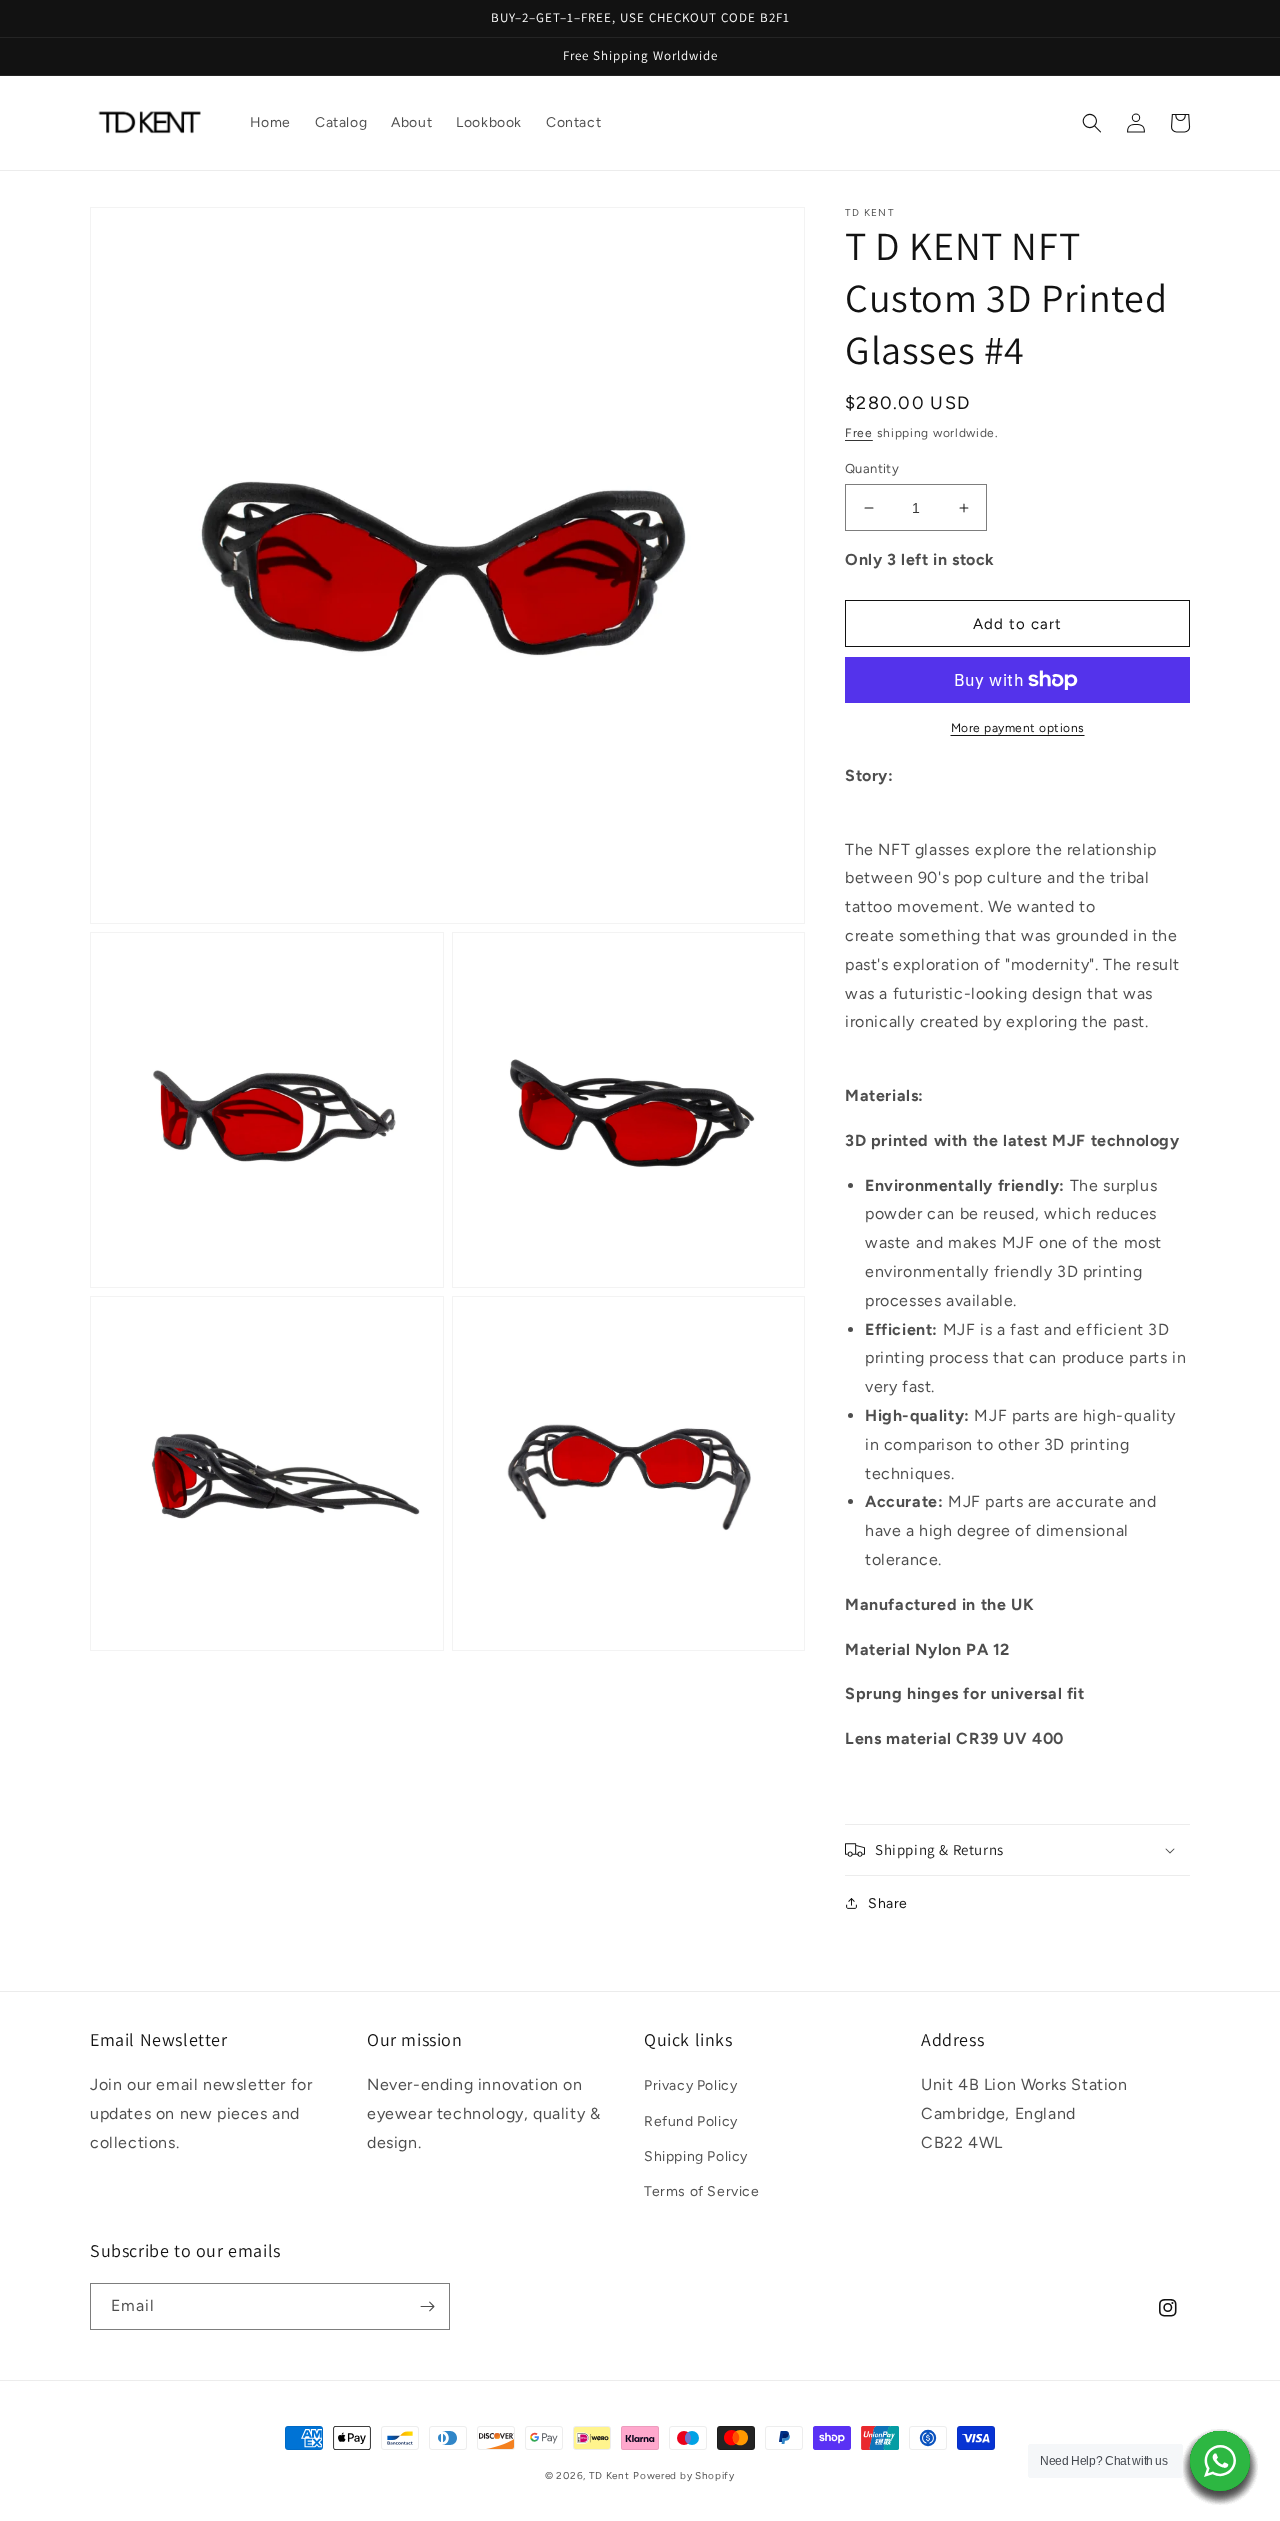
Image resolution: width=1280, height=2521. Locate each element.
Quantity (872, 468)
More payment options (1018, 728)
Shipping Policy (696, 2156)
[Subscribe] (427, 2306)
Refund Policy (691, 2121)
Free (859, 433)
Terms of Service (702, 2191)
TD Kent (609, 2475)
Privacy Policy (690, 2085)
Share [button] (888, 1903)
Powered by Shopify (684, 2475)
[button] (1092, 123)
